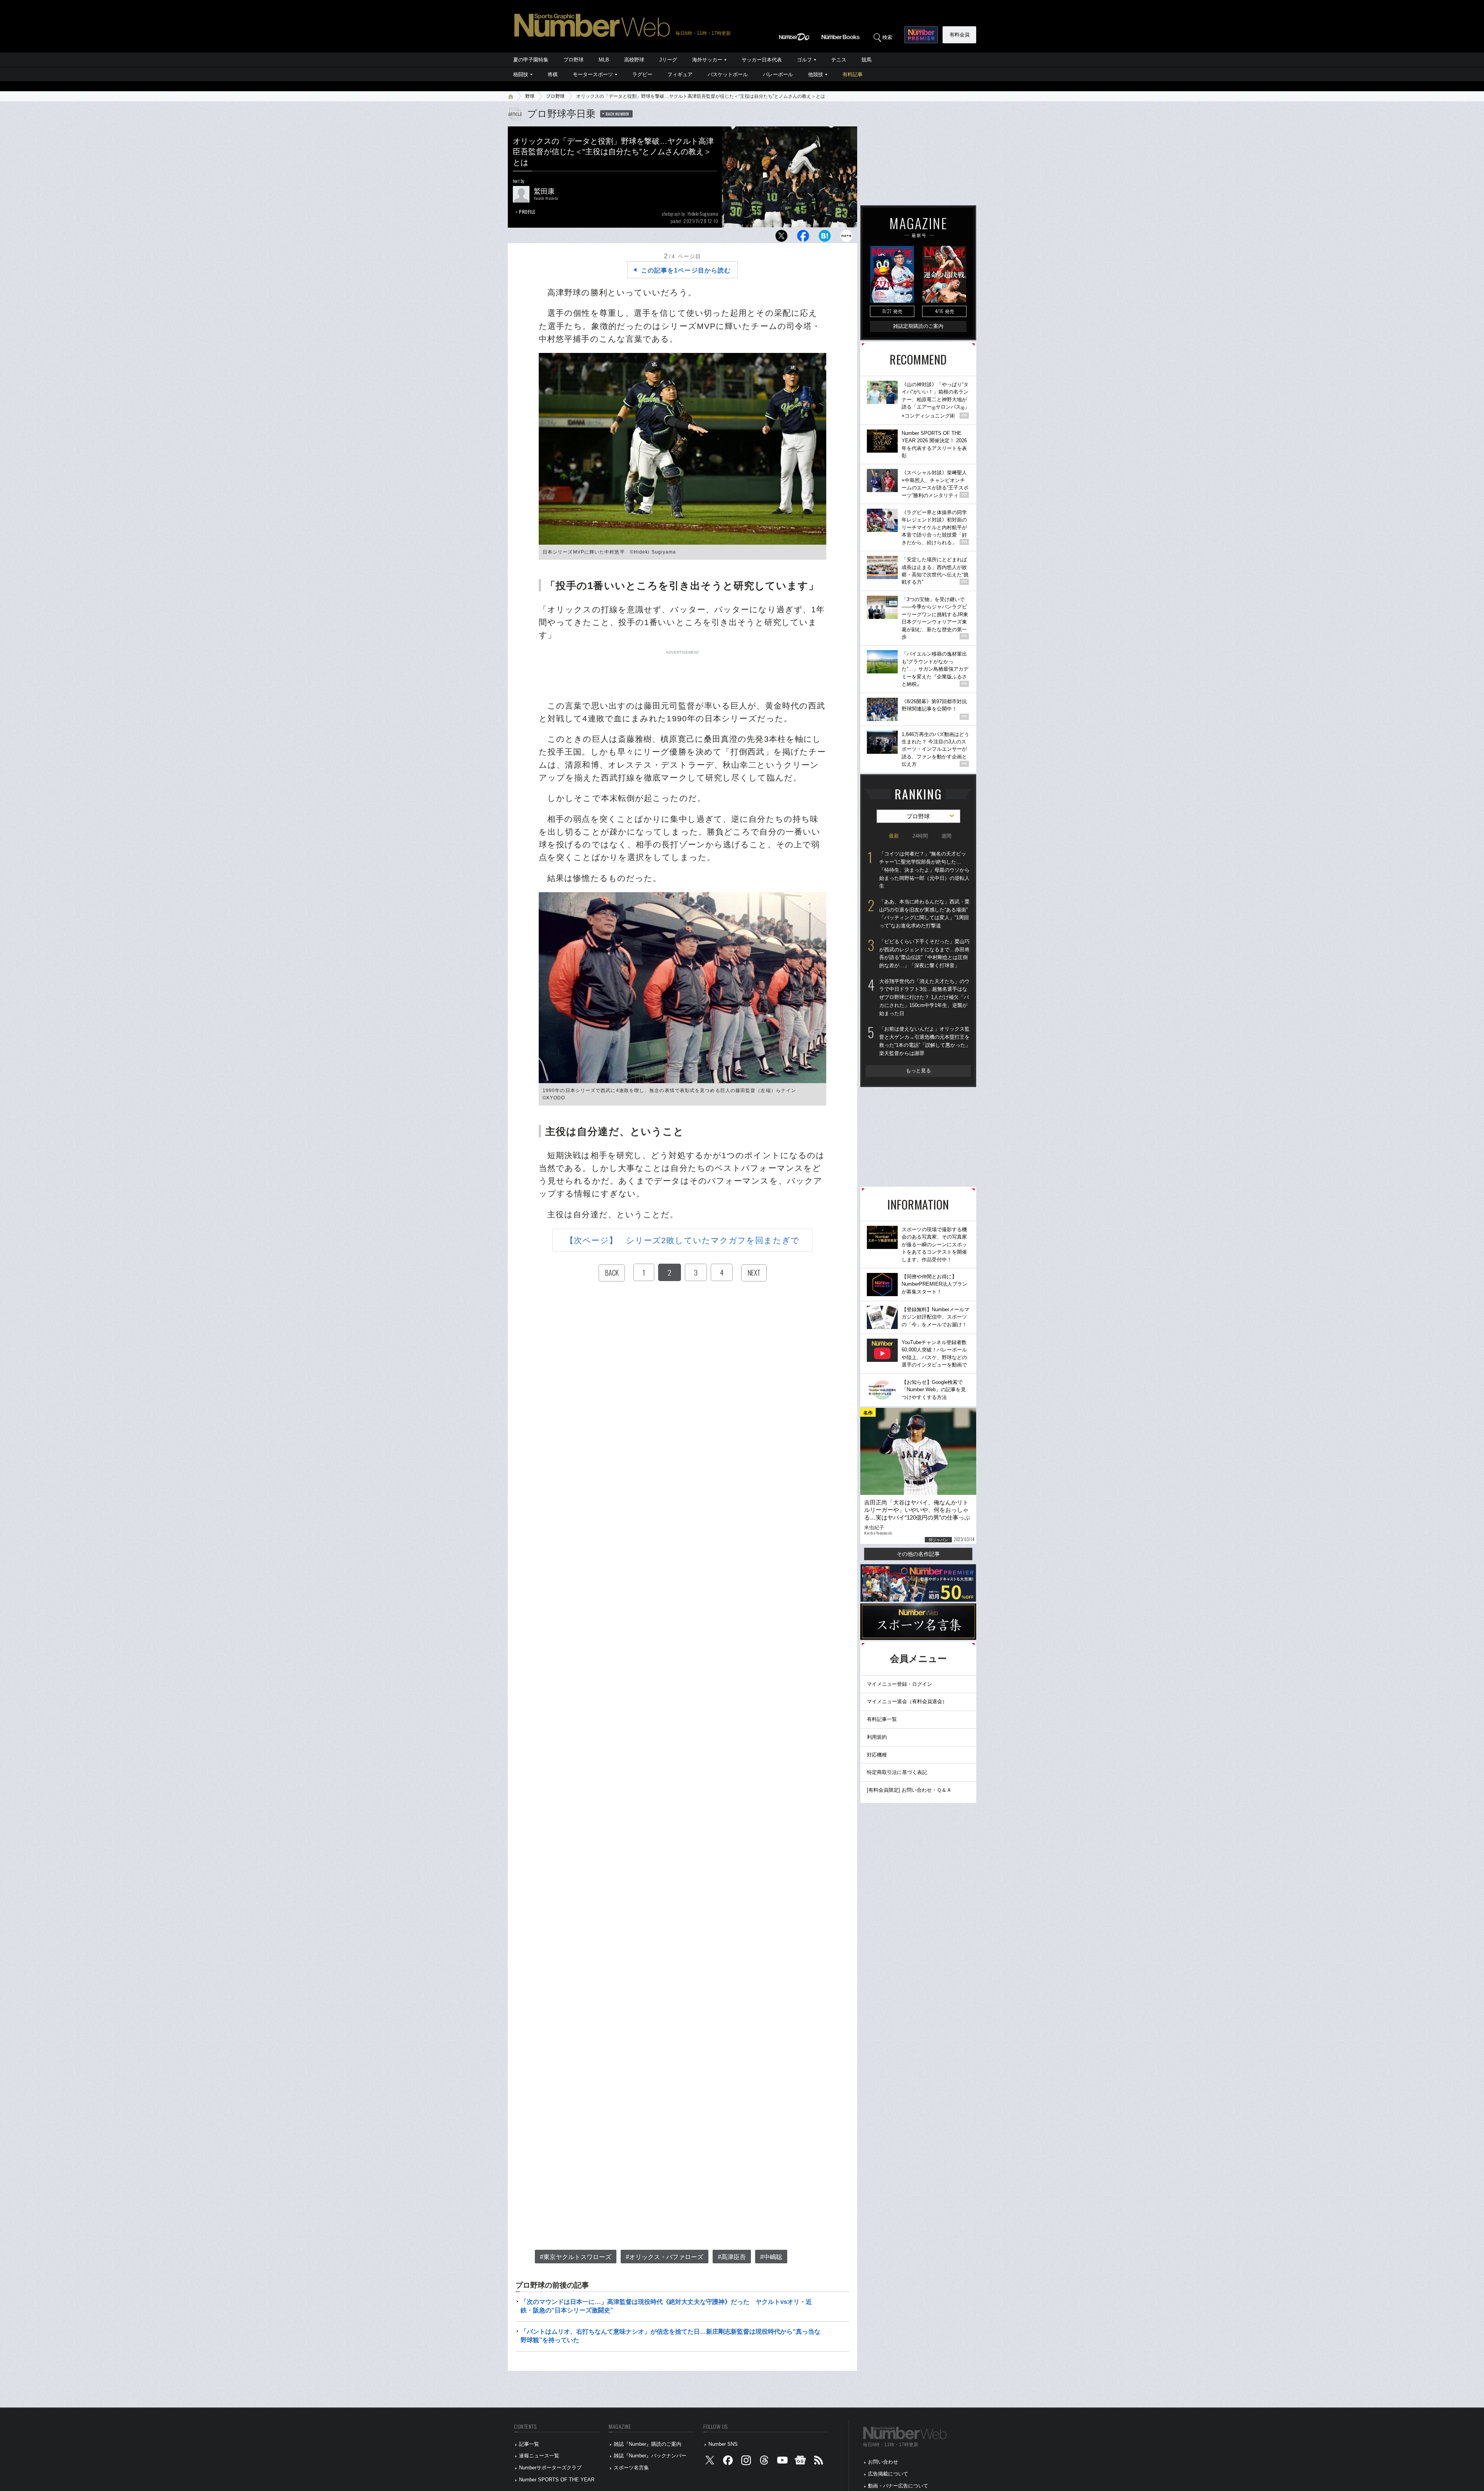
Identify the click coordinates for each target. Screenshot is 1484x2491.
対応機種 (877, 1755)
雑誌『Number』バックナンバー (650, 2456)
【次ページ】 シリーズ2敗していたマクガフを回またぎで (682, 1240)
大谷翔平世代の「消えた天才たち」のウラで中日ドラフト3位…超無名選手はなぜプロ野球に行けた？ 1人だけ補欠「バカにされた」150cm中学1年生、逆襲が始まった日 (924, 997)
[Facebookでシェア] (803, 238)
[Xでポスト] (781, 238)
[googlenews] (800, 2462)
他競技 (816, 74)
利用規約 (877, 1737)
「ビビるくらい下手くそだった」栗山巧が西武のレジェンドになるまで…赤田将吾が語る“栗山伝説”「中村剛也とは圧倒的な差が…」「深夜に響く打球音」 (924, 953)
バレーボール (778, 74)
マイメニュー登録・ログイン (899, 1684)
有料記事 (853, 74)
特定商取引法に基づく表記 (897, 1772)
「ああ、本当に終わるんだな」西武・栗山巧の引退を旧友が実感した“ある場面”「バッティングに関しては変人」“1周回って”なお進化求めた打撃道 (924, 914)
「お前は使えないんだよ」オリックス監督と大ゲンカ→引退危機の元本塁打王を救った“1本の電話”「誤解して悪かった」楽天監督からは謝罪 (925, 1041)
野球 (530, 96)
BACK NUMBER (618, 114)
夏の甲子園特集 (531, 60)
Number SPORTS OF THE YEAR (557, 2480)
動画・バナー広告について (898, 2486)
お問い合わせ (883, 2462)
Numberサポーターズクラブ (550, 2468)
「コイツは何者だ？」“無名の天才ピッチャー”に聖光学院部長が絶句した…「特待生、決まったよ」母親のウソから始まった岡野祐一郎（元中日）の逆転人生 (924, 870)
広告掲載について (888, 2474)
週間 (946, 836)
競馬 (866, 60)
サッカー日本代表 (762, 60)
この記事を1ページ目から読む (686, 270)
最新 (894, 836)
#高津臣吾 (732, 2257)
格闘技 (521, 74)
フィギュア (680, 74)
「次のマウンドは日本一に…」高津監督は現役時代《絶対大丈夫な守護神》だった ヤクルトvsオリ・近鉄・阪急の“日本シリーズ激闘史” (666, 2306)
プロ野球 (574, 60)
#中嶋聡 (771, 2257)
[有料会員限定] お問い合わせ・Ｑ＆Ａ (909, 1790)
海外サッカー (707, 60)
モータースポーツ (593, 74)
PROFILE (527, 212)
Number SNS (723, 2444)
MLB (604, 60)
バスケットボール (728, 74)
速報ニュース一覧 (539, 2456)
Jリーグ (668, 60)
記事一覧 (529, 2444)
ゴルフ (804, 60)
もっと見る (918, 1071)
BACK (612, 1273)
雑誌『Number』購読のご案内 (648, 2444)
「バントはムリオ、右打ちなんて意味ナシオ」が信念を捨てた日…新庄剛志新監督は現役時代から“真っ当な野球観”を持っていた (671, 2336)
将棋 (553, 74)
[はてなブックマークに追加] (825, 238)
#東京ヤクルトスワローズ (576, 2257)
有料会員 (960, 35)
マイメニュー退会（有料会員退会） (907, 1701)
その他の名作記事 (918, 1554)
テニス (839, 60)
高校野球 (634, 60)
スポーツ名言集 (631, 2468)
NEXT (754, 1273)
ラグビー (642, 74)
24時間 (920, 836)
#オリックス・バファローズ (665, 2257)
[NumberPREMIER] (921, 35)
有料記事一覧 (882, 1719)
